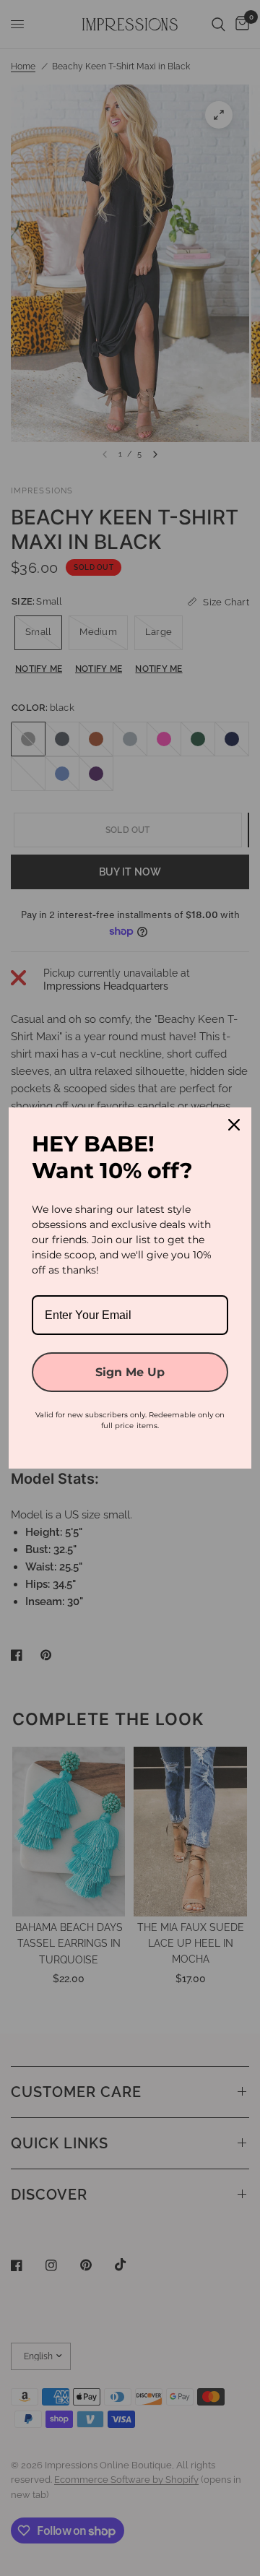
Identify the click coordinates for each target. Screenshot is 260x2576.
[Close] (234, 1125)
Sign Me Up (130, 1372)
